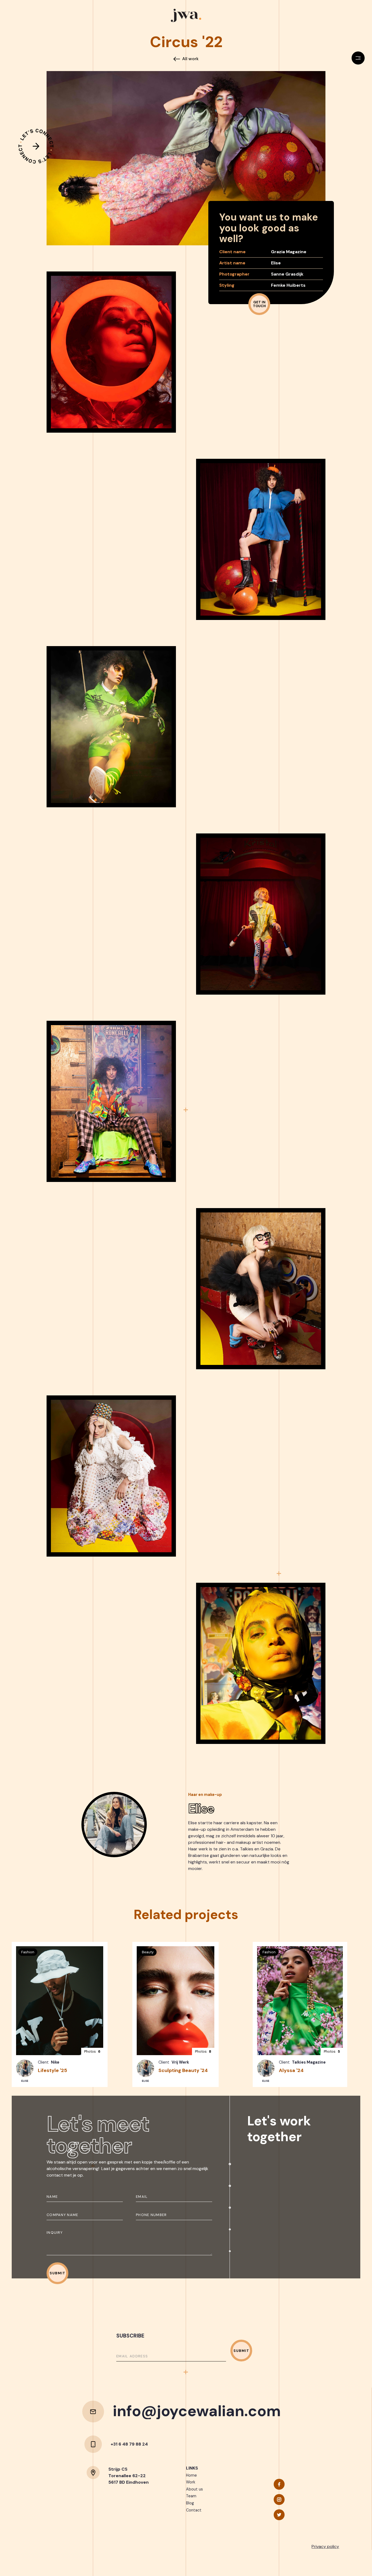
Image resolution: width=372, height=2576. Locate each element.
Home (191, 2475)
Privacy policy (325, 2546)
